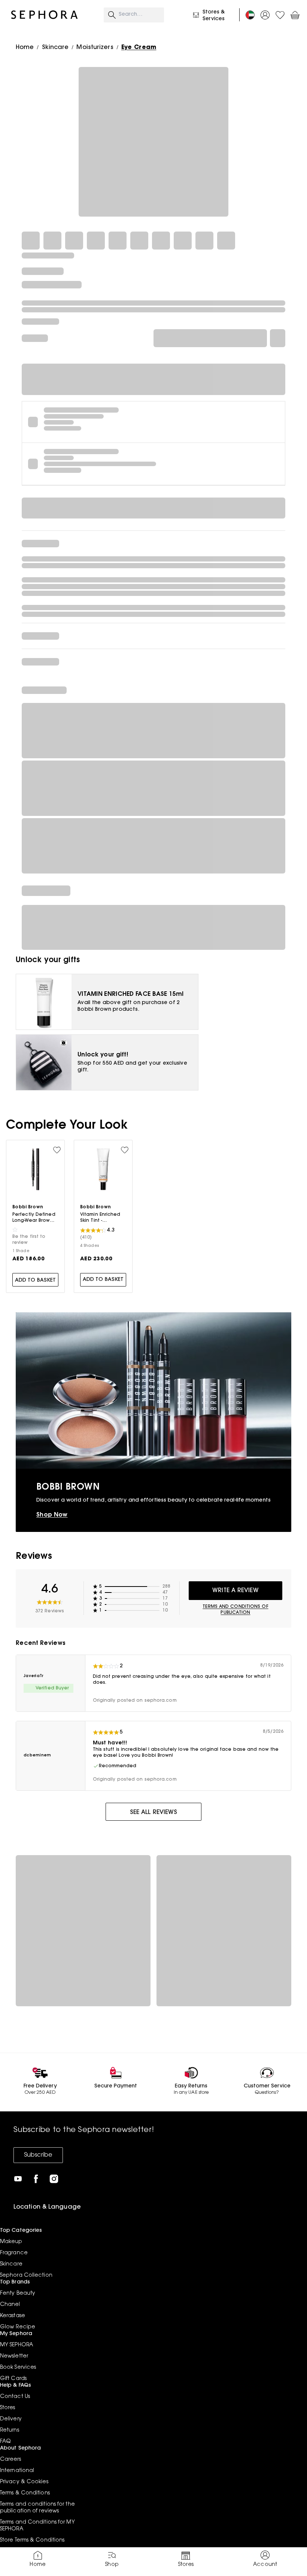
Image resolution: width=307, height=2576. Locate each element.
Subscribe (38, 2155)
